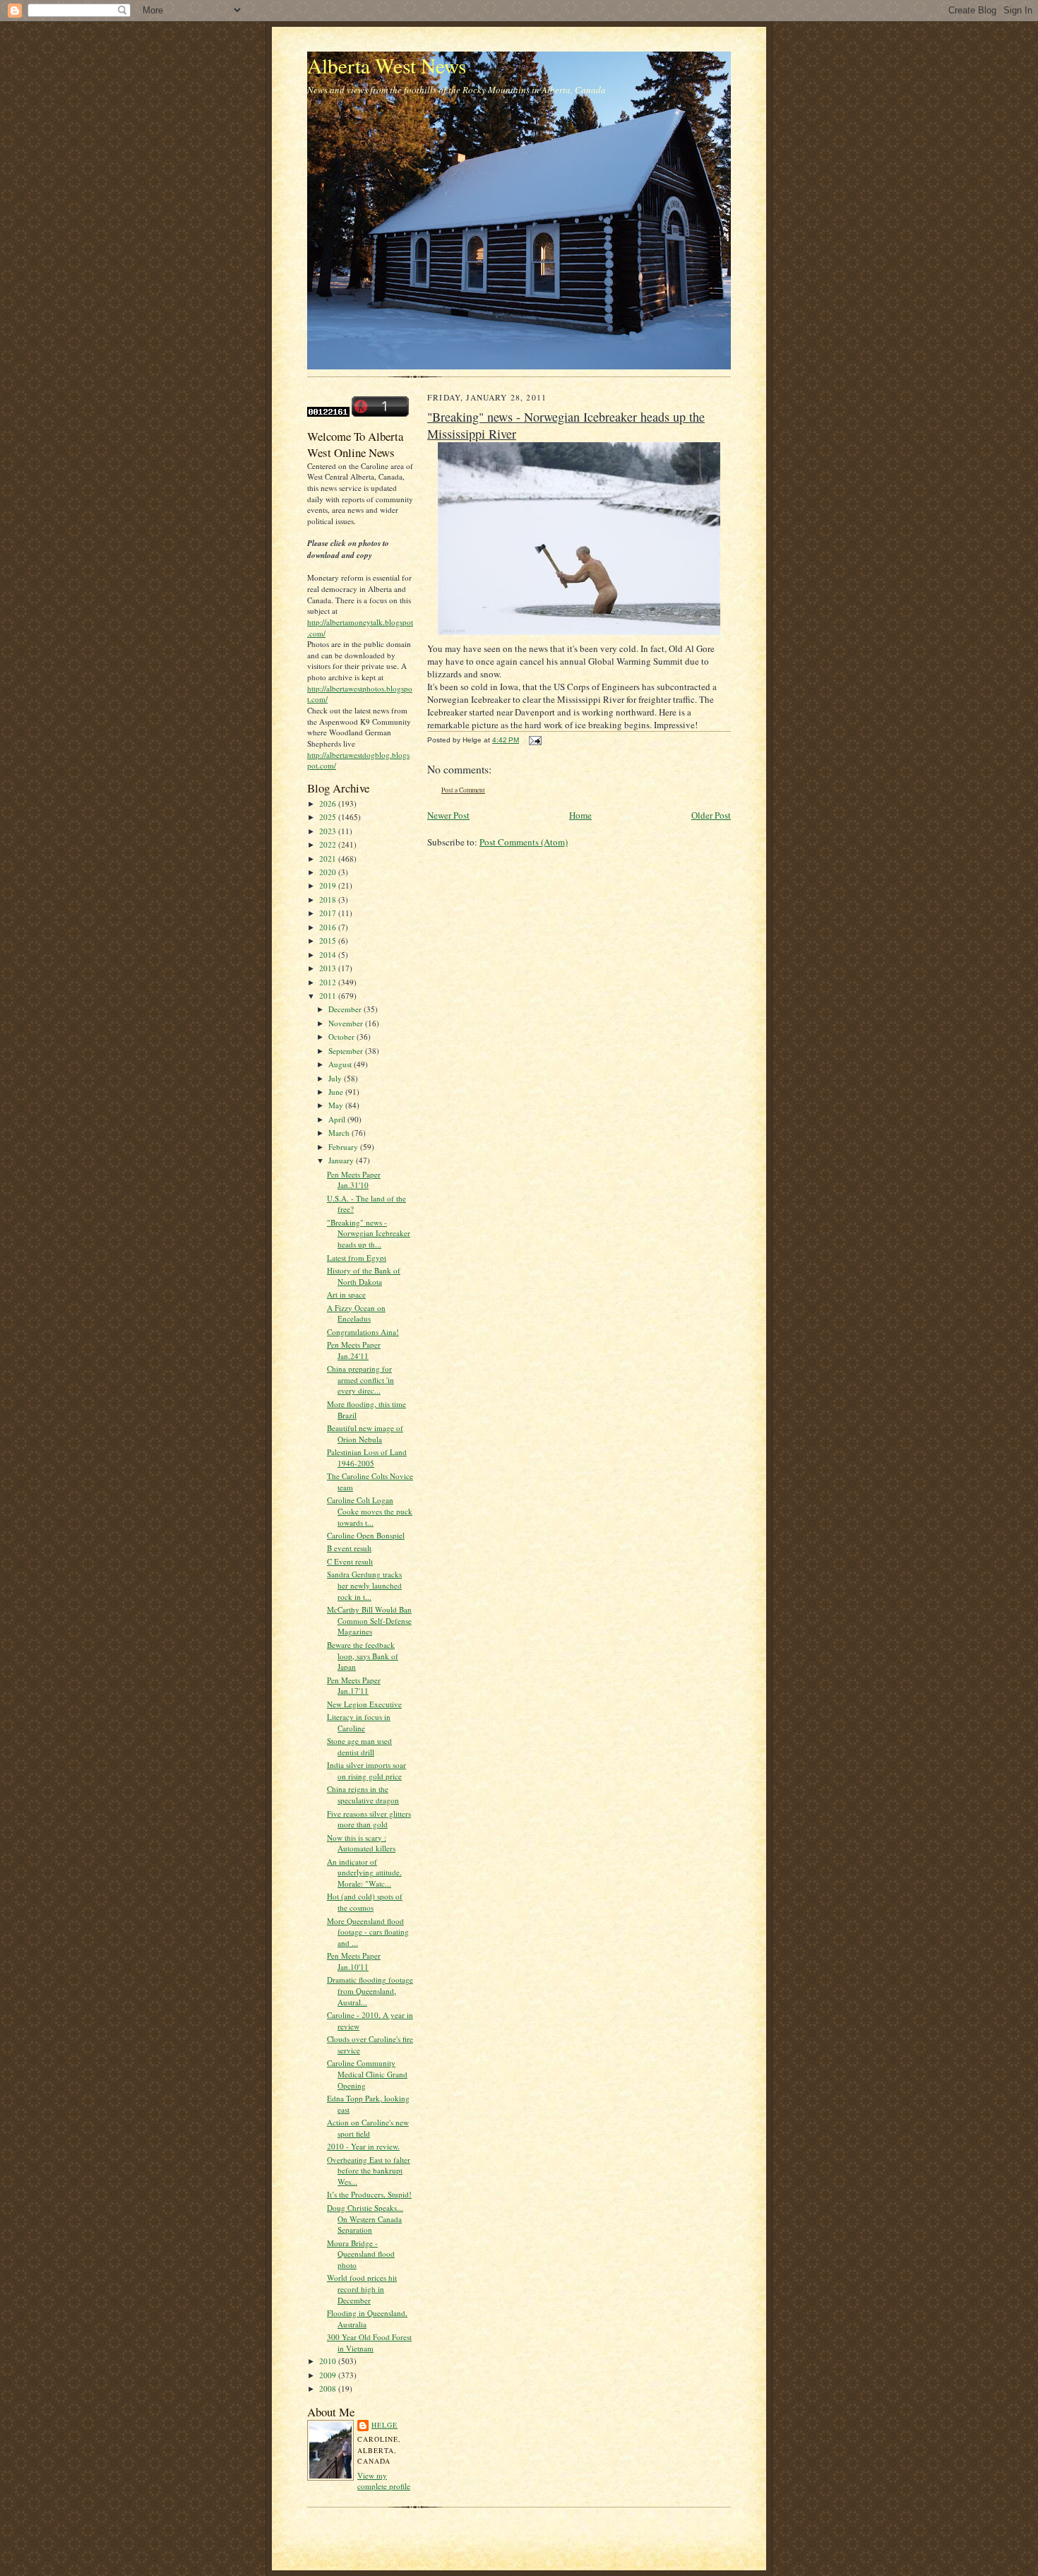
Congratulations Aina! (363, 1332)
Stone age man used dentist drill (359, 1746)
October (342, 1037)
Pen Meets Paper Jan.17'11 (354, 1686)
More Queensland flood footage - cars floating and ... (368, 1932)
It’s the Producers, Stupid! (369, 2194)
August (341, 1064)
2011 (329, 996)
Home (580, 815)
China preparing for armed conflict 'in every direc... (360, 1379)
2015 (329, 940)
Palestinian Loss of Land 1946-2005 (367, 1458)
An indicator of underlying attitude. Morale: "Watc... (364, 1872)
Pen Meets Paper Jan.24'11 (354, 1350)
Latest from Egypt (357, 1258)
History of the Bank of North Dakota (364, 1276)
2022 (329, 844)
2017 (329, 913)
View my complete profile (384, 2481)
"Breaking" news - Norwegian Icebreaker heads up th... (369, 1233)
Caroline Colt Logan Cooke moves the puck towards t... (370, 1511)
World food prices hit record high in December (362, 2289)
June (337, 1092)
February (344, 1147)
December (346, 1009)
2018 (329, 900)
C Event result (350, 1561)
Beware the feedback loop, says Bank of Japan (363, 1656)
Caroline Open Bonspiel (366, 1535)
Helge (384, 2425)
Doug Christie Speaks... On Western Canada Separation (365, 2219)
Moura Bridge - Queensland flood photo (361, 2254)
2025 (329, 817)
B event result (349, 1548)
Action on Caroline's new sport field (368, 2128)
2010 (329, 2361)
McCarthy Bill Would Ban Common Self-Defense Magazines (369, 1620)
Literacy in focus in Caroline (359, 1722)
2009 (329, 2375)
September (347, 1051)
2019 (329, 885)
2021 (329, 859)
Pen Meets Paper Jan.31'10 (354, 1180)
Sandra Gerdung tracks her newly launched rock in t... (364, 1585)
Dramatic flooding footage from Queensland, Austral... (370, 1990)
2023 (329, 831)
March (340, 1133)
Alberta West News (387, 65)
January (342, 1160)
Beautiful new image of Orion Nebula (365, 1434)
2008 (329, 2388)
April (338, 1119)
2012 (329, 982)
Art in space (346, 1294)
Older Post (711, 815)
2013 (329, 968)
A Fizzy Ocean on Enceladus (356, 1313)
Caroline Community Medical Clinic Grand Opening (367, 2074)
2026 (329, 803)
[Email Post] (533, 740)
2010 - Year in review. (363, 2146)
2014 (329, 955)
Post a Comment (463, 790)
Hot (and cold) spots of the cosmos (365, 1902)
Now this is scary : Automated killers (361, 1843)
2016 (329, 927)
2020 (329, 872)
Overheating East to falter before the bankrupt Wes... (369, 2171)
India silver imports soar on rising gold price (366, 1770)
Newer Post (448, 815)
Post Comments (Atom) (524, 842)
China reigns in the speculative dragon (363, 1794)
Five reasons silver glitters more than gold (369, 1819)
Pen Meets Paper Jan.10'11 (354, 1961)
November (347, 1023)
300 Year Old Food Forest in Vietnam (369, 2343)
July (336, 1078)
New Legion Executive (364, 1704)
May (337, 1105)
